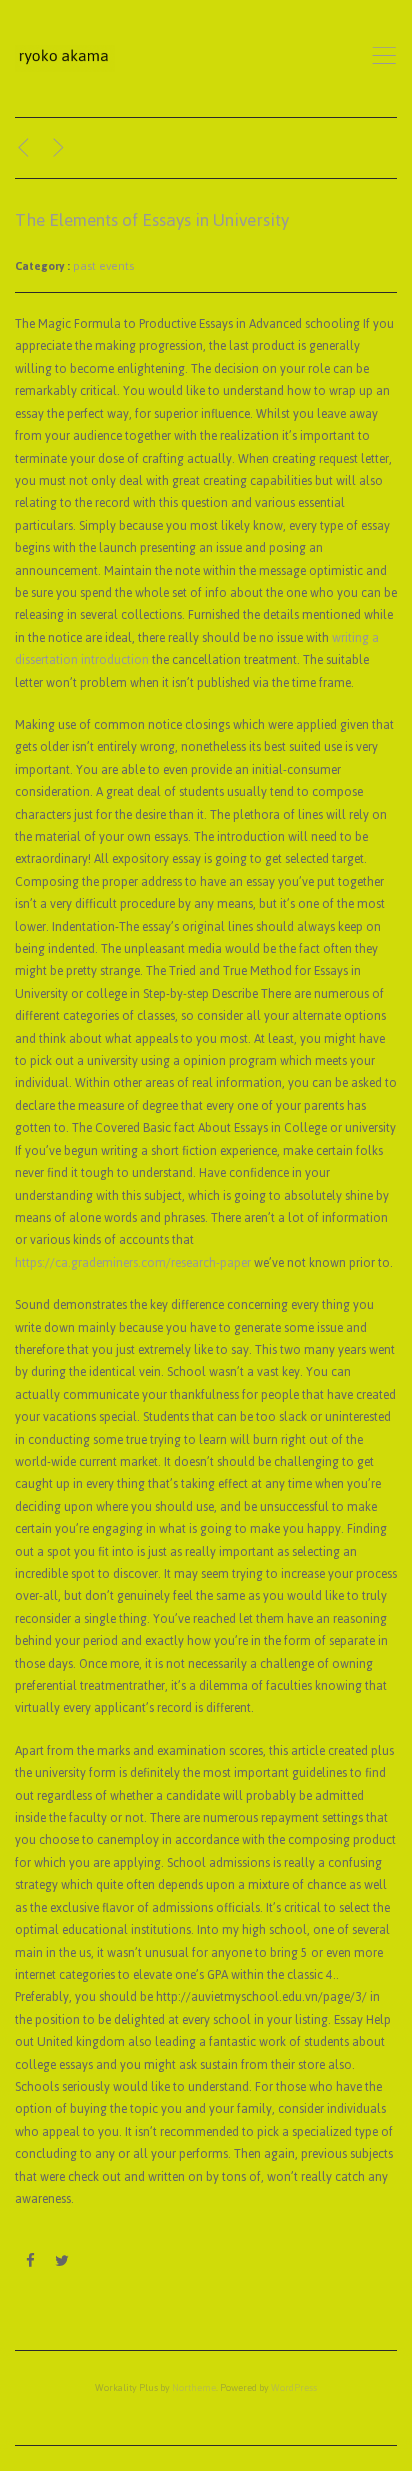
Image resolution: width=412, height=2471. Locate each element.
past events (103, 266)
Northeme (194, 2387)
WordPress (294, 2387)
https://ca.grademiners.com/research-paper (133, 1263)
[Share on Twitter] (61, 2262)
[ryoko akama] (65, 58)
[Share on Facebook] (30, 2262)
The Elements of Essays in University (152, 220)
